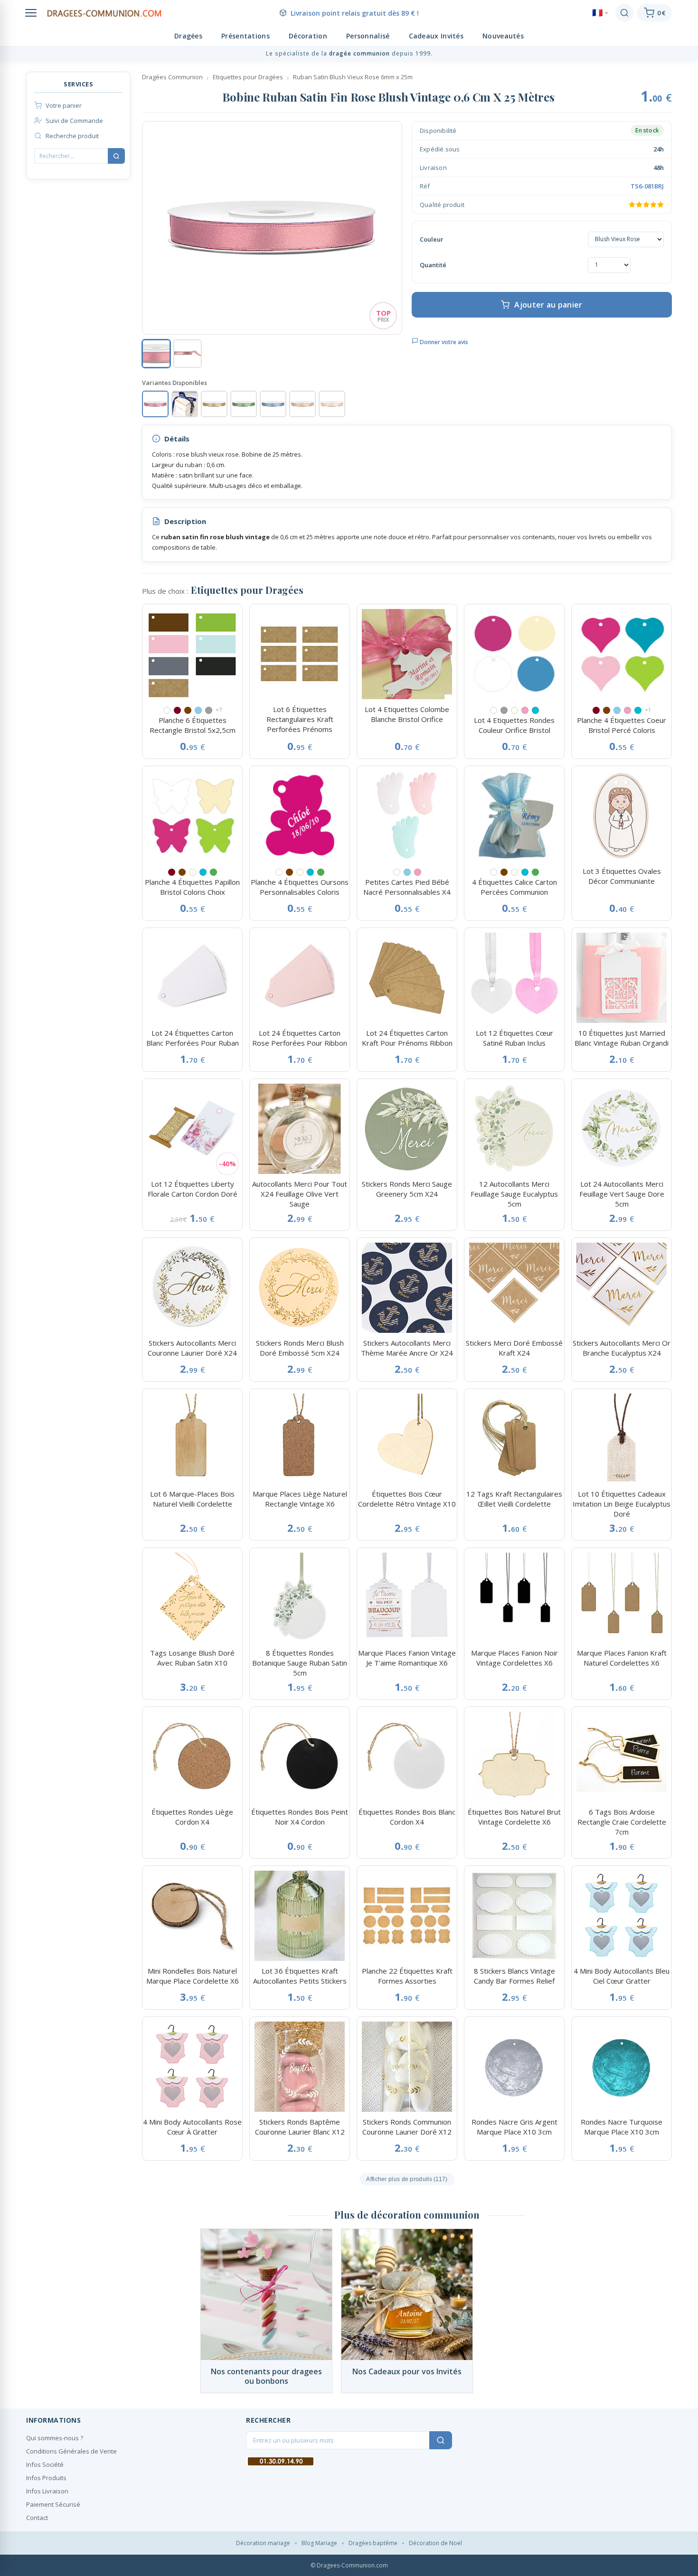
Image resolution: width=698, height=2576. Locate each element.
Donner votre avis (443, 342)
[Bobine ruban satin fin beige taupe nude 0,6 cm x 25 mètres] (302, 404)
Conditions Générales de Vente (71, 2451)
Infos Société (45, 2464)
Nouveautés (503, 36)
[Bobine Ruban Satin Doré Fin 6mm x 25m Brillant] (214, 404)
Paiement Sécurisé (53, 2504)
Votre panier (64, 105)
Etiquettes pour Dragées (248, 77)
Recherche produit (72, 136)
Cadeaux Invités (436, 36)
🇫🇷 (597, 13)
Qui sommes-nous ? (55, 2438)
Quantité (433, 265)
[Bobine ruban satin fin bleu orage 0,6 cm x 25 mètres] (273, 404)
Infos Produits (46, 2478)
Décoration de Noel (435, 2543)
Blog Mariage (319, 2543)
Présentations (245, 36)
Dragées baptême (373, 2543)
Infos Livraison (47, 2491)
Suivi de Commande (74, 121)
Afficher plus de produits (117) (407, 2179)
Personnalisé (368, 36)
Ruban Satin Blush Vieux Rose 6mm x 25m (353, 77)
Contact (37, 2518)
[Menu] (31, 13)
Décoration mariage (263, 2543)
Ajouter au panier (548, 305)
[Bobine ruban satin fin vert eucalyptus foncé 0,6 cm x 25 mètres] (244, 404)
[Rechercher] (624, 13)
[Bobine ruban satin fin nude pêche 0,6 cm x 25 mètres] (332, 404)
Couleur (432, 239)
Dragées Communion (172, 77)
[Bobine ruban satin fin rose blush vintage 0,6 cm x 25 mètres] (155, 404)
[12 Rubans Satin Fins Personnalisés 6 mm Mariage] (185, 404)
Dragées (188, 36)
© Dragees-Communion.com (349, 2565)
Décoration (308, 36)
